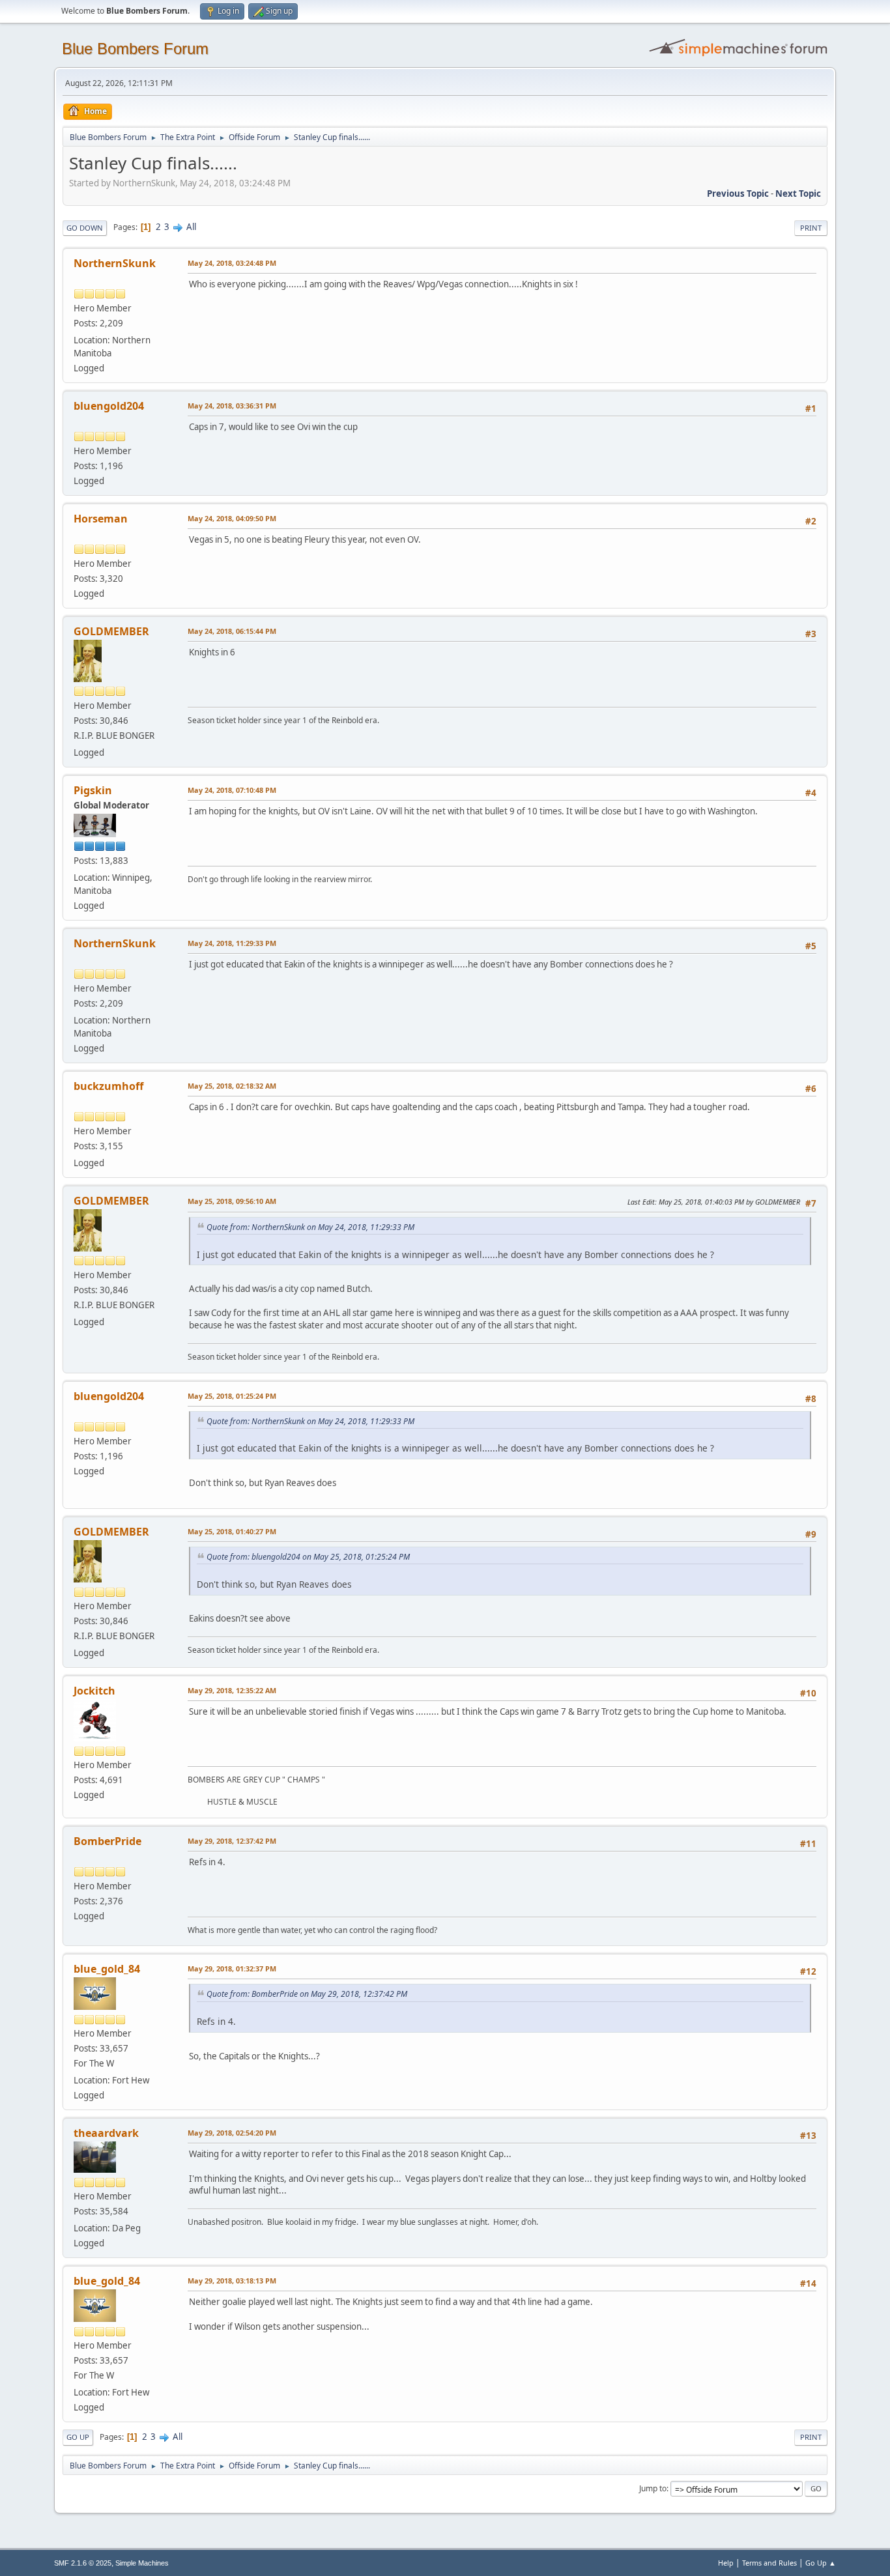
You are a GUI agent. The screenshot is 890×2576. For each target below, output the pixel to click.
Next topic (798, 193)
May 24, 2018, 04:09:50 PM (232, 518)
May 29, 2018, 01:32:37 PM (232, 1968)
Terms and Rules (769, 2563)
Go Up (78, 2437)
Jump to (653, 2488)
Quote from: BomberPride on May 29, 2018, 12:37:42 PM (307, 1994)
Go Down (85, 228)
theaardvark (106, 2133)
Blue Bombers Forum (135, 49)
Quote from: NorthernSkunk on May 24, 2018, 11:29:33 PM (310, 1227)
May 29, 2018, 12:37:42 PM (232, 1841)
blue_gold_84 (107, 1969)
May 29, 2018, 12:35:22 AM (232, 1690)
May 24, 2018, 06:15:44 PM (232, 631)
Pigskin (93, 790)
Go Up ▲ (821, 2563)
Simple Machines (142, 2563)
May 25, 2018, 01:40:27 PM (232, 1531)
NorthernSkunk (115, 263)
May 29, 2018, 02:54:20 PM (232, 2133)
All (191, 227)
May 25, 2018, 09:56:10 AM (232, 1201)
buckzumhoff (108, 1086)
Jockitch (94, 1691)
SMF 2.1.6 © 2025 (83, 2563)
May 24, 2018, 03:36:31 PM (232, 406)
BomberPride (108, 1841)
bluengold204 (109, 406)
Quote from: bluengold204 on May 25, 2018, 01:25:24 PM (308, 1557)
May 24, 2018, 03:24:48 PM (232, 263)
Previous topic (738, 193)
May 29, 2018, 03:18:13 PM (232, 2281)
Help (726, 2563)
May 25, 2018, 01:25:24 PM (232, 1396)
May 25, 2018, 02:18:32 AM (232, 1086)
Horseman (101, 519)
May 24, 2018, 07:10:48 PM (232, 790)
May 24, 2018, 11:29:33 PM (232, 943)
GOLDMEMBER (111, 631)
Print (811, 228)
